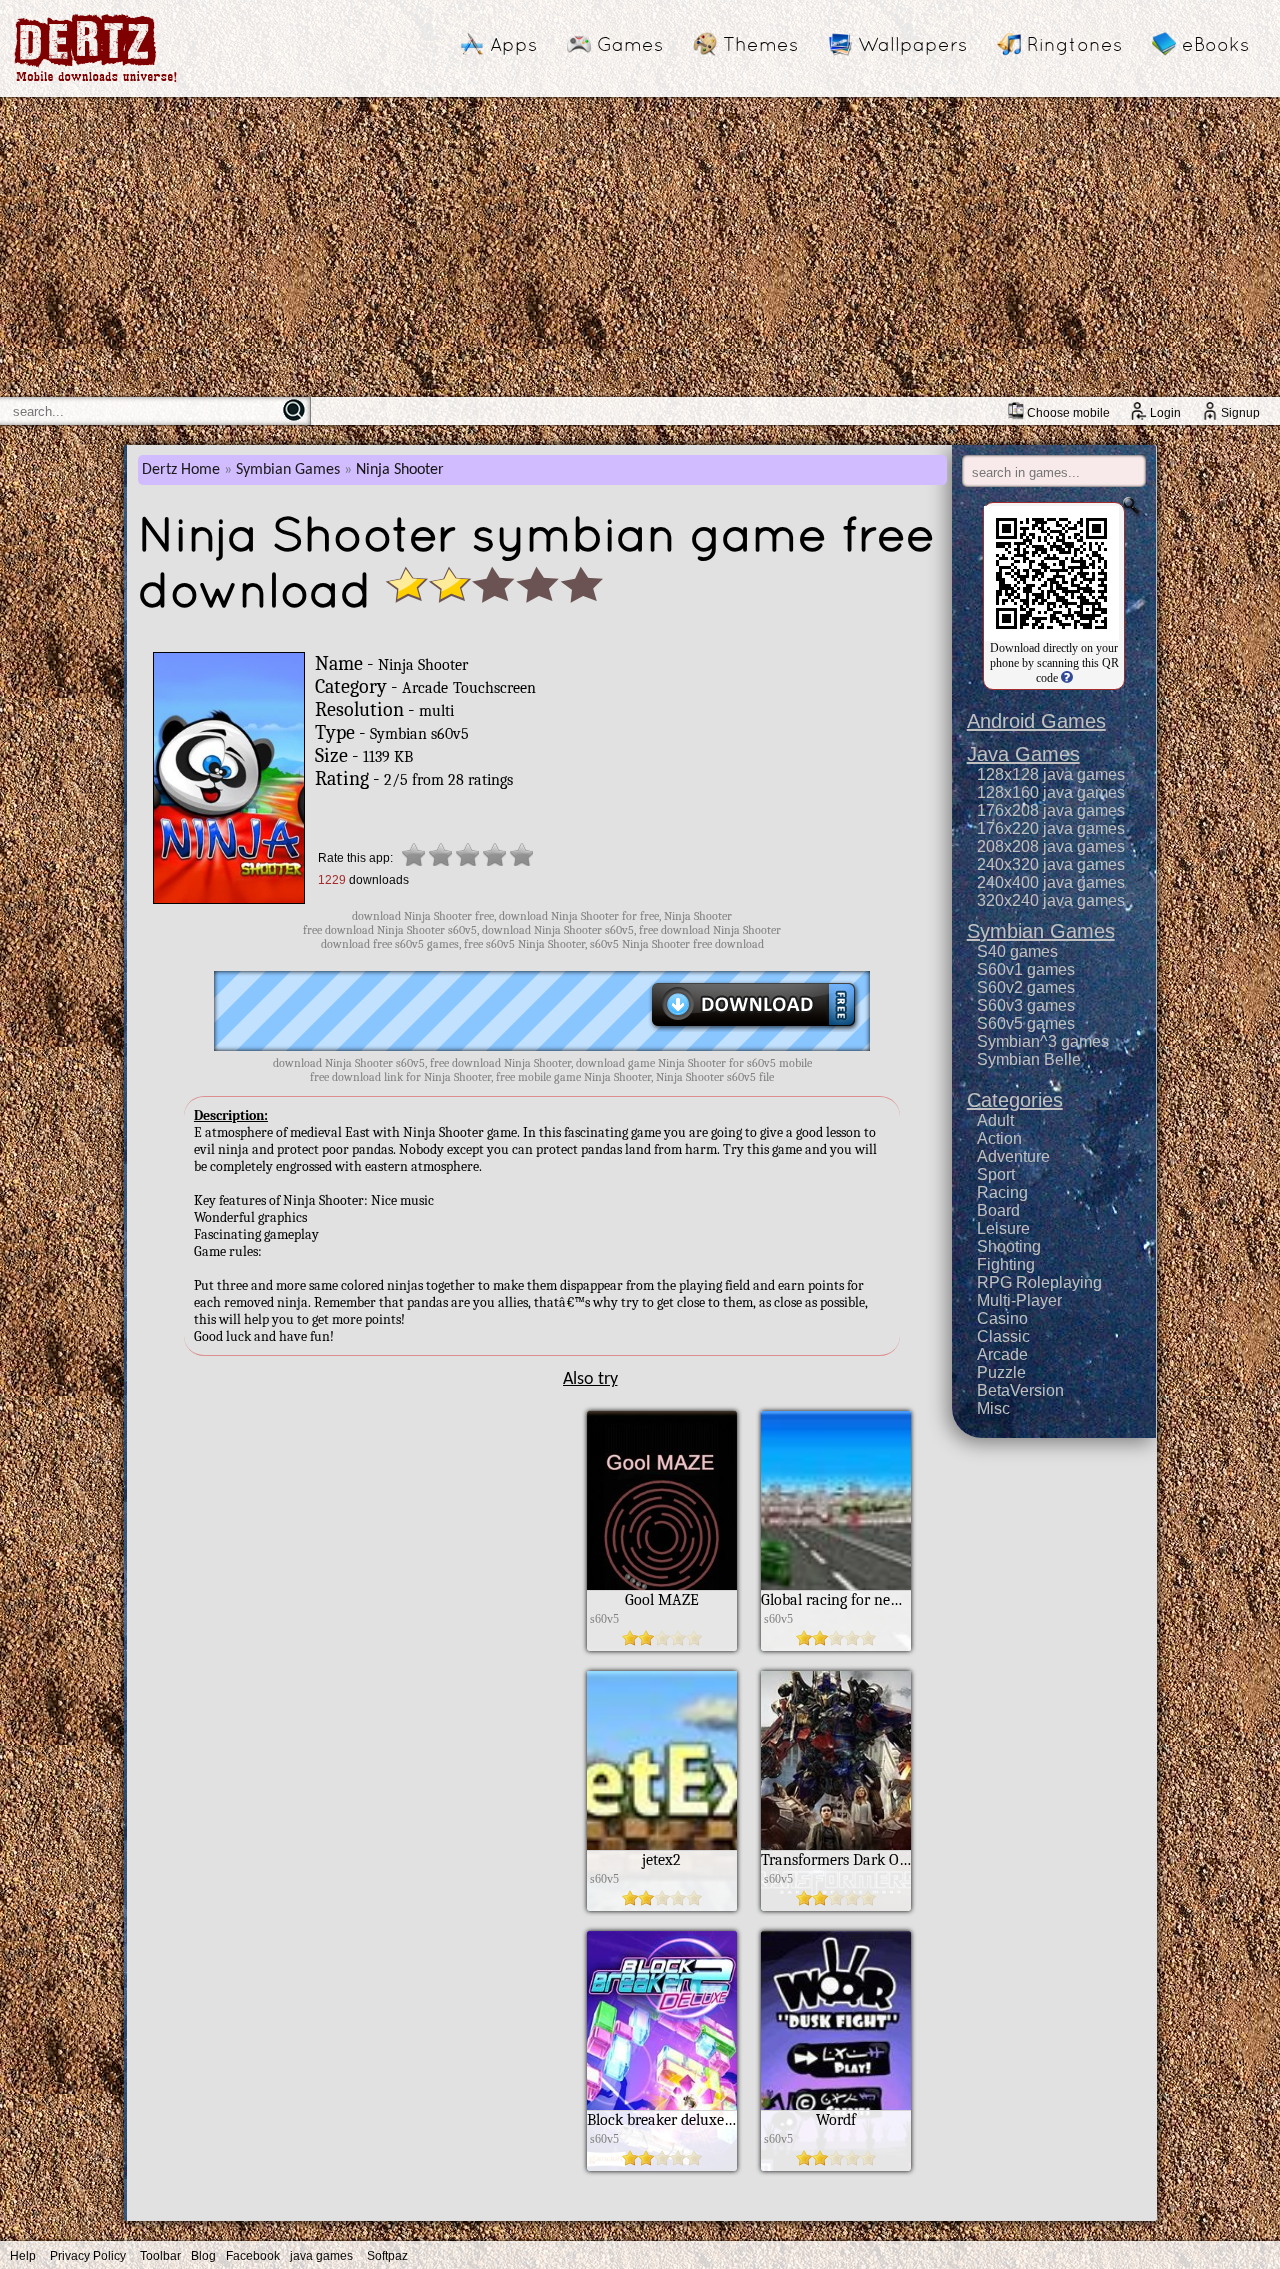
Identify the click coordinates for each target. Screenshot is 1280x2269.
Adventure (1013, 1156)
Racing (1002, 1192)
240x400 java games (1051, 882)
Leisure (1003, 1228)
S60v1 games (1026, 969)
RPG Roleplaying (1039, 1282)
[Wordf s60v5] (836, 2166)
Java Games (1023, 754)
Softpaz (387, 2256)
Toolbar (160, 2256)
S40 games (1017, 951)
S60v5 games (1026, 1023)
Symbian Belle (1029, 1059)
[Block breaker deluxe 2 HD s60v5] (662, 2166)
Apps (513, 44)
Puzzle (1001, 1372)
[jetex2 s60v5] (662, 1906)
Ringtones (1074, 44)
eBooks (1215, 44)
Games (630, 44)
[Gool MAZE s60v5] (662, 1646)
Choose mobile (1068, 413)
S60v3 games (1026, 1005)
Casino (1002, 1318)
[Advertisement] (640, 247)
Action (999, 1138)
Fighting (1006, 1264)
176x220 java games (1051, 828)
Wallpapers (912, 44)
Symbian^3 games (1043, 1041)
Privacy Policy (88, 2256)
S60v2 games (1026, 987)
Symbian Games (288, 470)
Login (1165, 413)
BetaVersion (1020, 1390)
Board (998, 1210)
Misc (993, 1408)
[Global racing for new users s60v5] (836, 1646)
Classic (1003, 1336)
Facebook (253, 2256)
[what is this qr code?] (1065, 678)
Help (23, 2256)
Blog (203, 2256)
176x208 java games (1051, 810)
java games (321, 2256)
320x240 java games (1051, 900)
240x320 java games (1051, 864)
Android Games (1036, 721)
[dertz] (96, 81)
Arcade (1002, 1354)
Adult (995, 1120)
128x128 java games (1051, 774)
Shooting (1009, 1246)
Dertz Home (181, 470)
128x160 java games (1051, 792)
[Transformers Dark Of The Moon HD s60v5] (836, 1906)
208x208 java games (1051, 846)
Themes (760, 44)
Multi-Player (1019, 1300)
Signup (1240, 413)
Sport (996, 1174)
